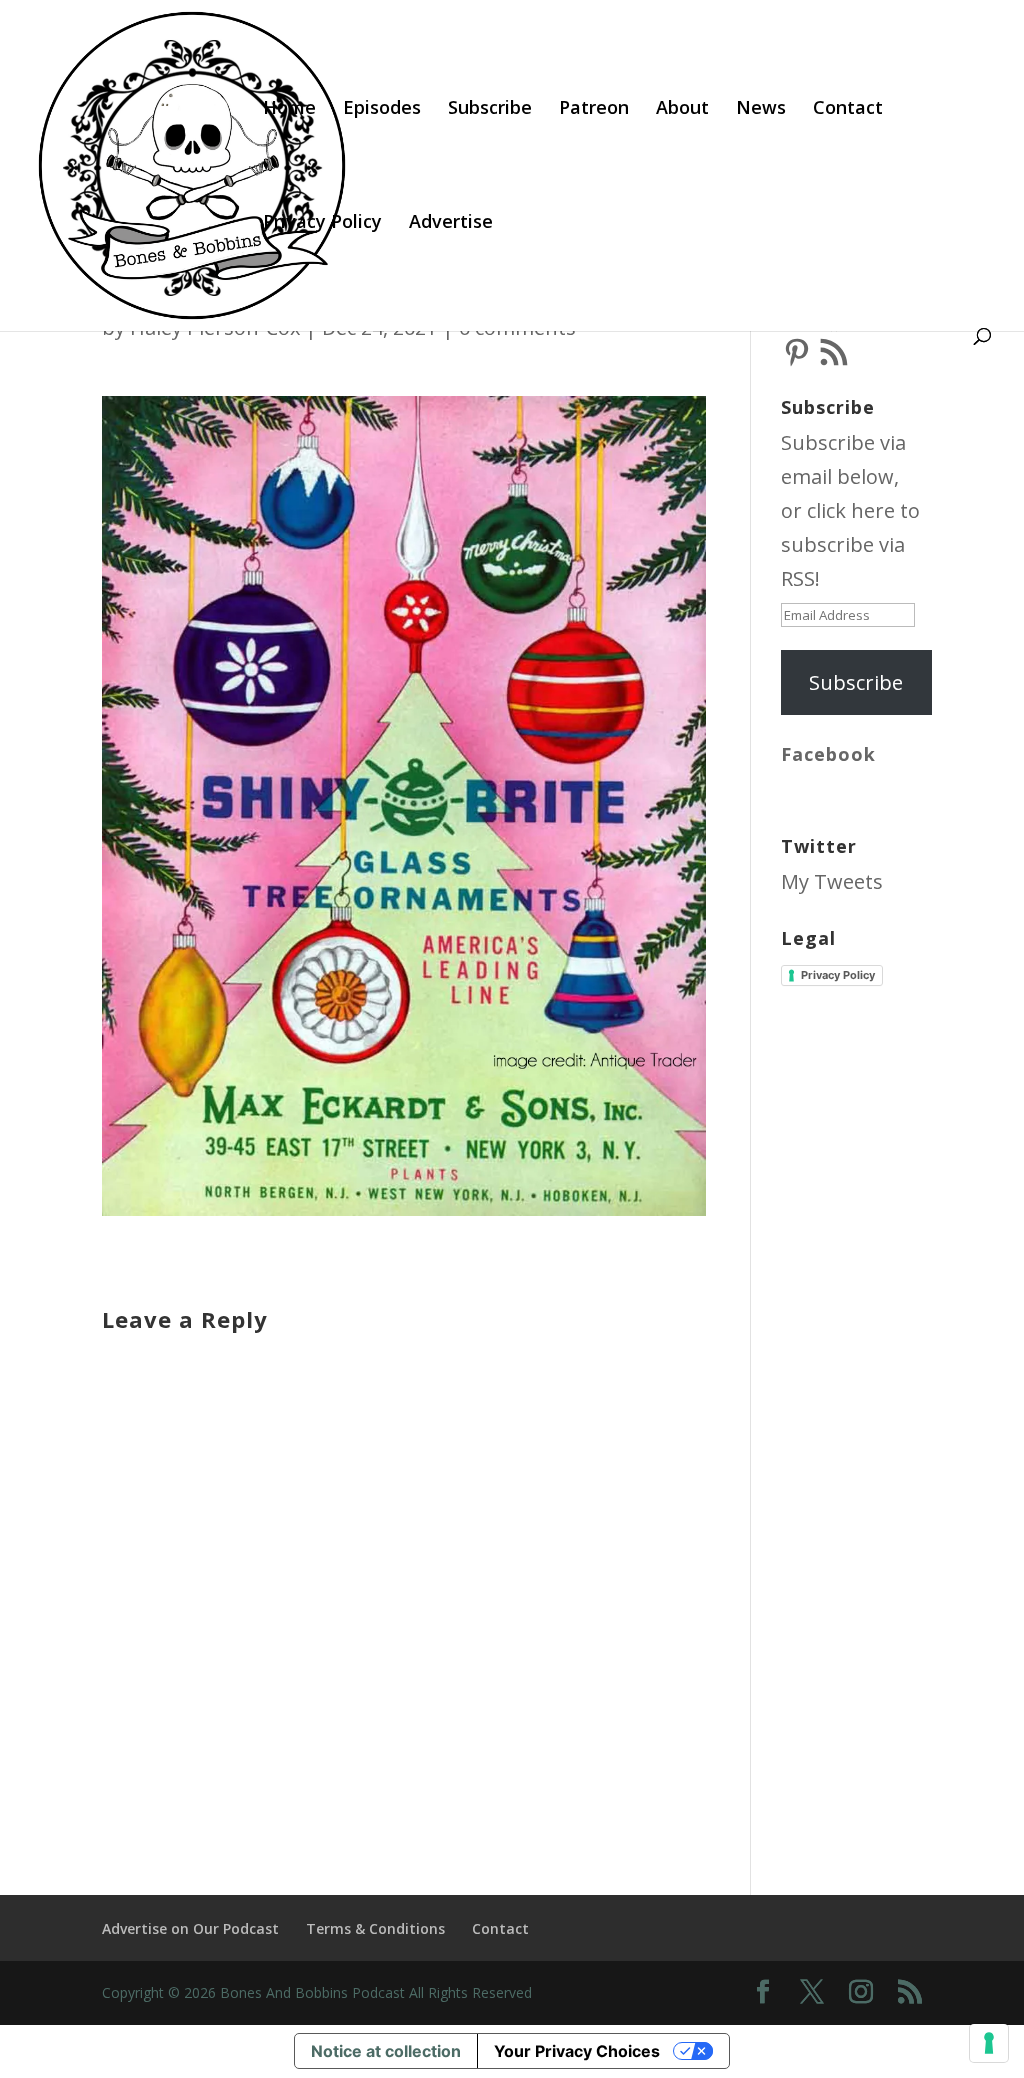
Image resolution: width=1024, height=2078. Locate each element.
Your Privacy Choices (577, 2051)
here (873, 510)
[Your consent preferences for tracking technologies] (989, 2043)
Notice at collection (386, 2051)
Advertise (451, 223)
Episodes (382, 109)
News (761, 109)
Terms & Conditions (375, 1928)
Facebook (828, 754)
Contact (848, 109)
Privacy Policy (322, 223)
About (682, 109)
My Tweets (832, 881)
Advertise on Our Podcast (190, 1928)
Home (289, 109)
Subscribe (490, 109)
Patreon (594, 109)
